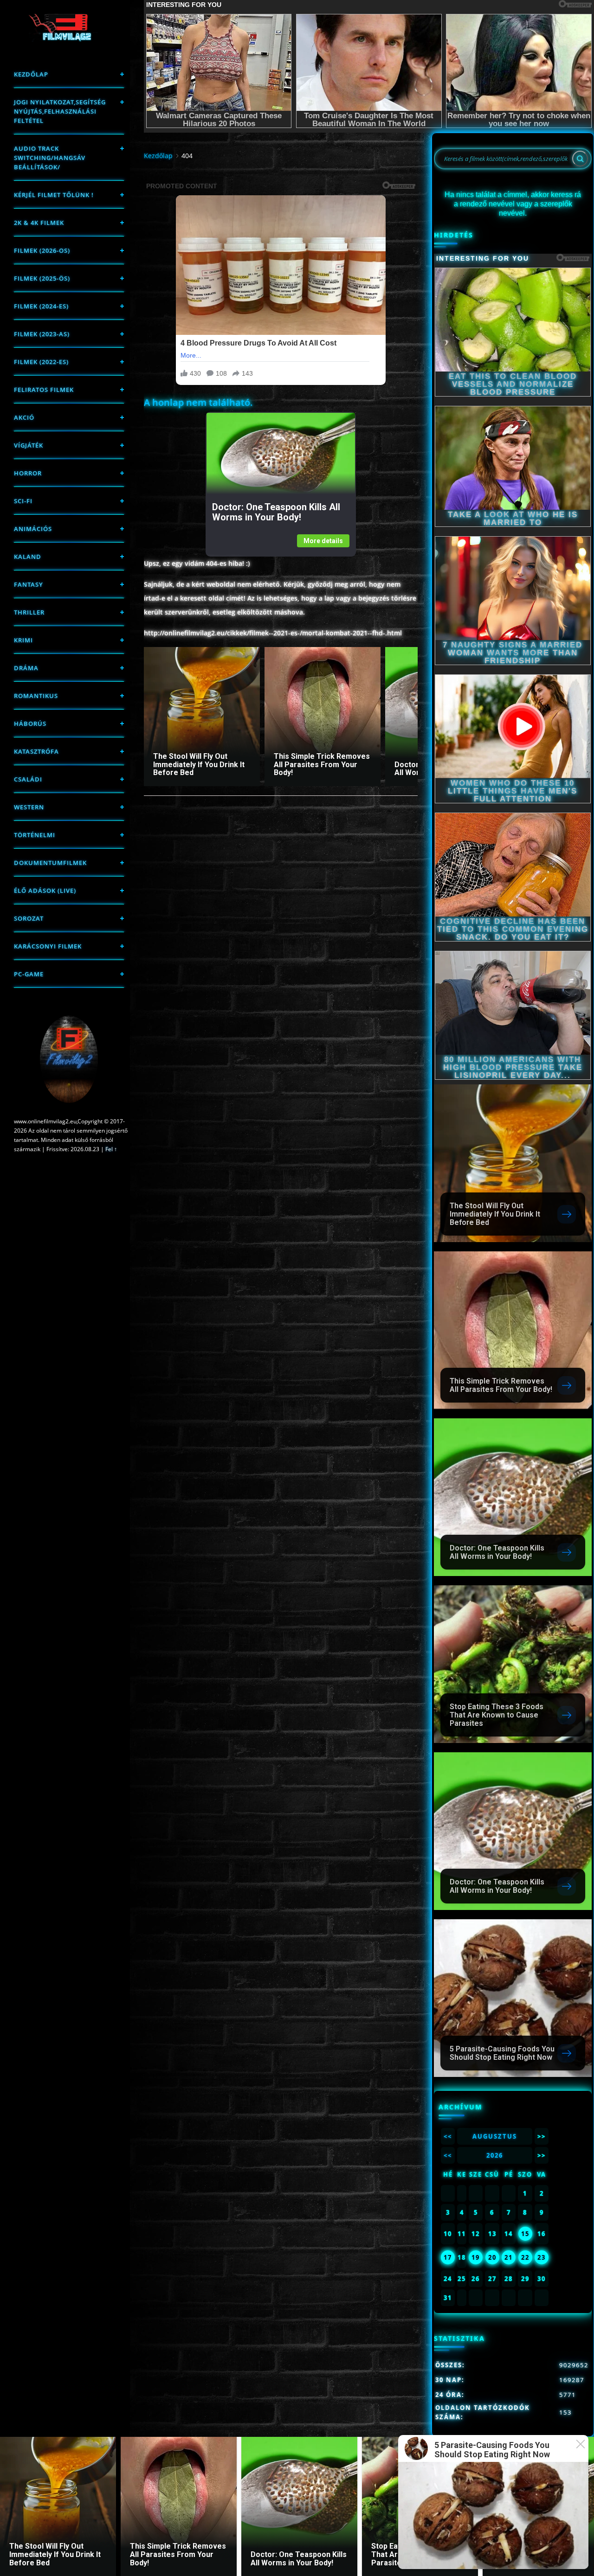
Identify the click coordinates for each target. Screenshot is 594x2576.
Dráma (26, 668)
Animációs (33, 529)
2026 (495, 2155)
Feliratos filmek (44, 390)
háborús (30, 724)
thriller (29, 612)
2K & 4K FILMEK (39, 223)
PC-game (29, 974)
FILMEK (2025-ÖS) (42, 278)
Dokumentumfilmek (50, 863)
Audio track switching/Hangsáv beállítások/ (50, 158)
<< (448, 2136)
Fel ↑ (111, 1149)
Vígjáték (29, 445)
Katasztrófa (36, 751)
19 (476, 2257)
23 (542, 2257)
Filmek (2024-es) (41, 306)
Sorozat (29, 918)
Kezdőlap (31, 74)
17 (448, 2257)
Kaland (28, 557)
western (29, 807)
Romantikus (36, 696)
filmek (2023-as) (42, 334)
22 (525, 2257)
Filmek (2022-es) (41, 362)
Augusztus (495, 2136)
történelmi (35, 835)
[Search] (580, 159)
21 (509, 2257)
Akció (24, 417)
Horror (28, 473)
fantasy (29, 584)
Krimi (23, 640)
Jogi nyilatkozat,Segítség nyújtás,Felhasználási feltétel (60, 111)
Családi (28, 779)
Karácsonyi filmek (48, 946)
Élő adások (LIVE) (45, 891)
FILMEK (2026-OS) (42, 250)
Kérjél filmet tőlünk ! (54, 195)
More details (323, 541)
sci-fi (23, 501)
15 (525, 2234)
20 (492, 2257)
